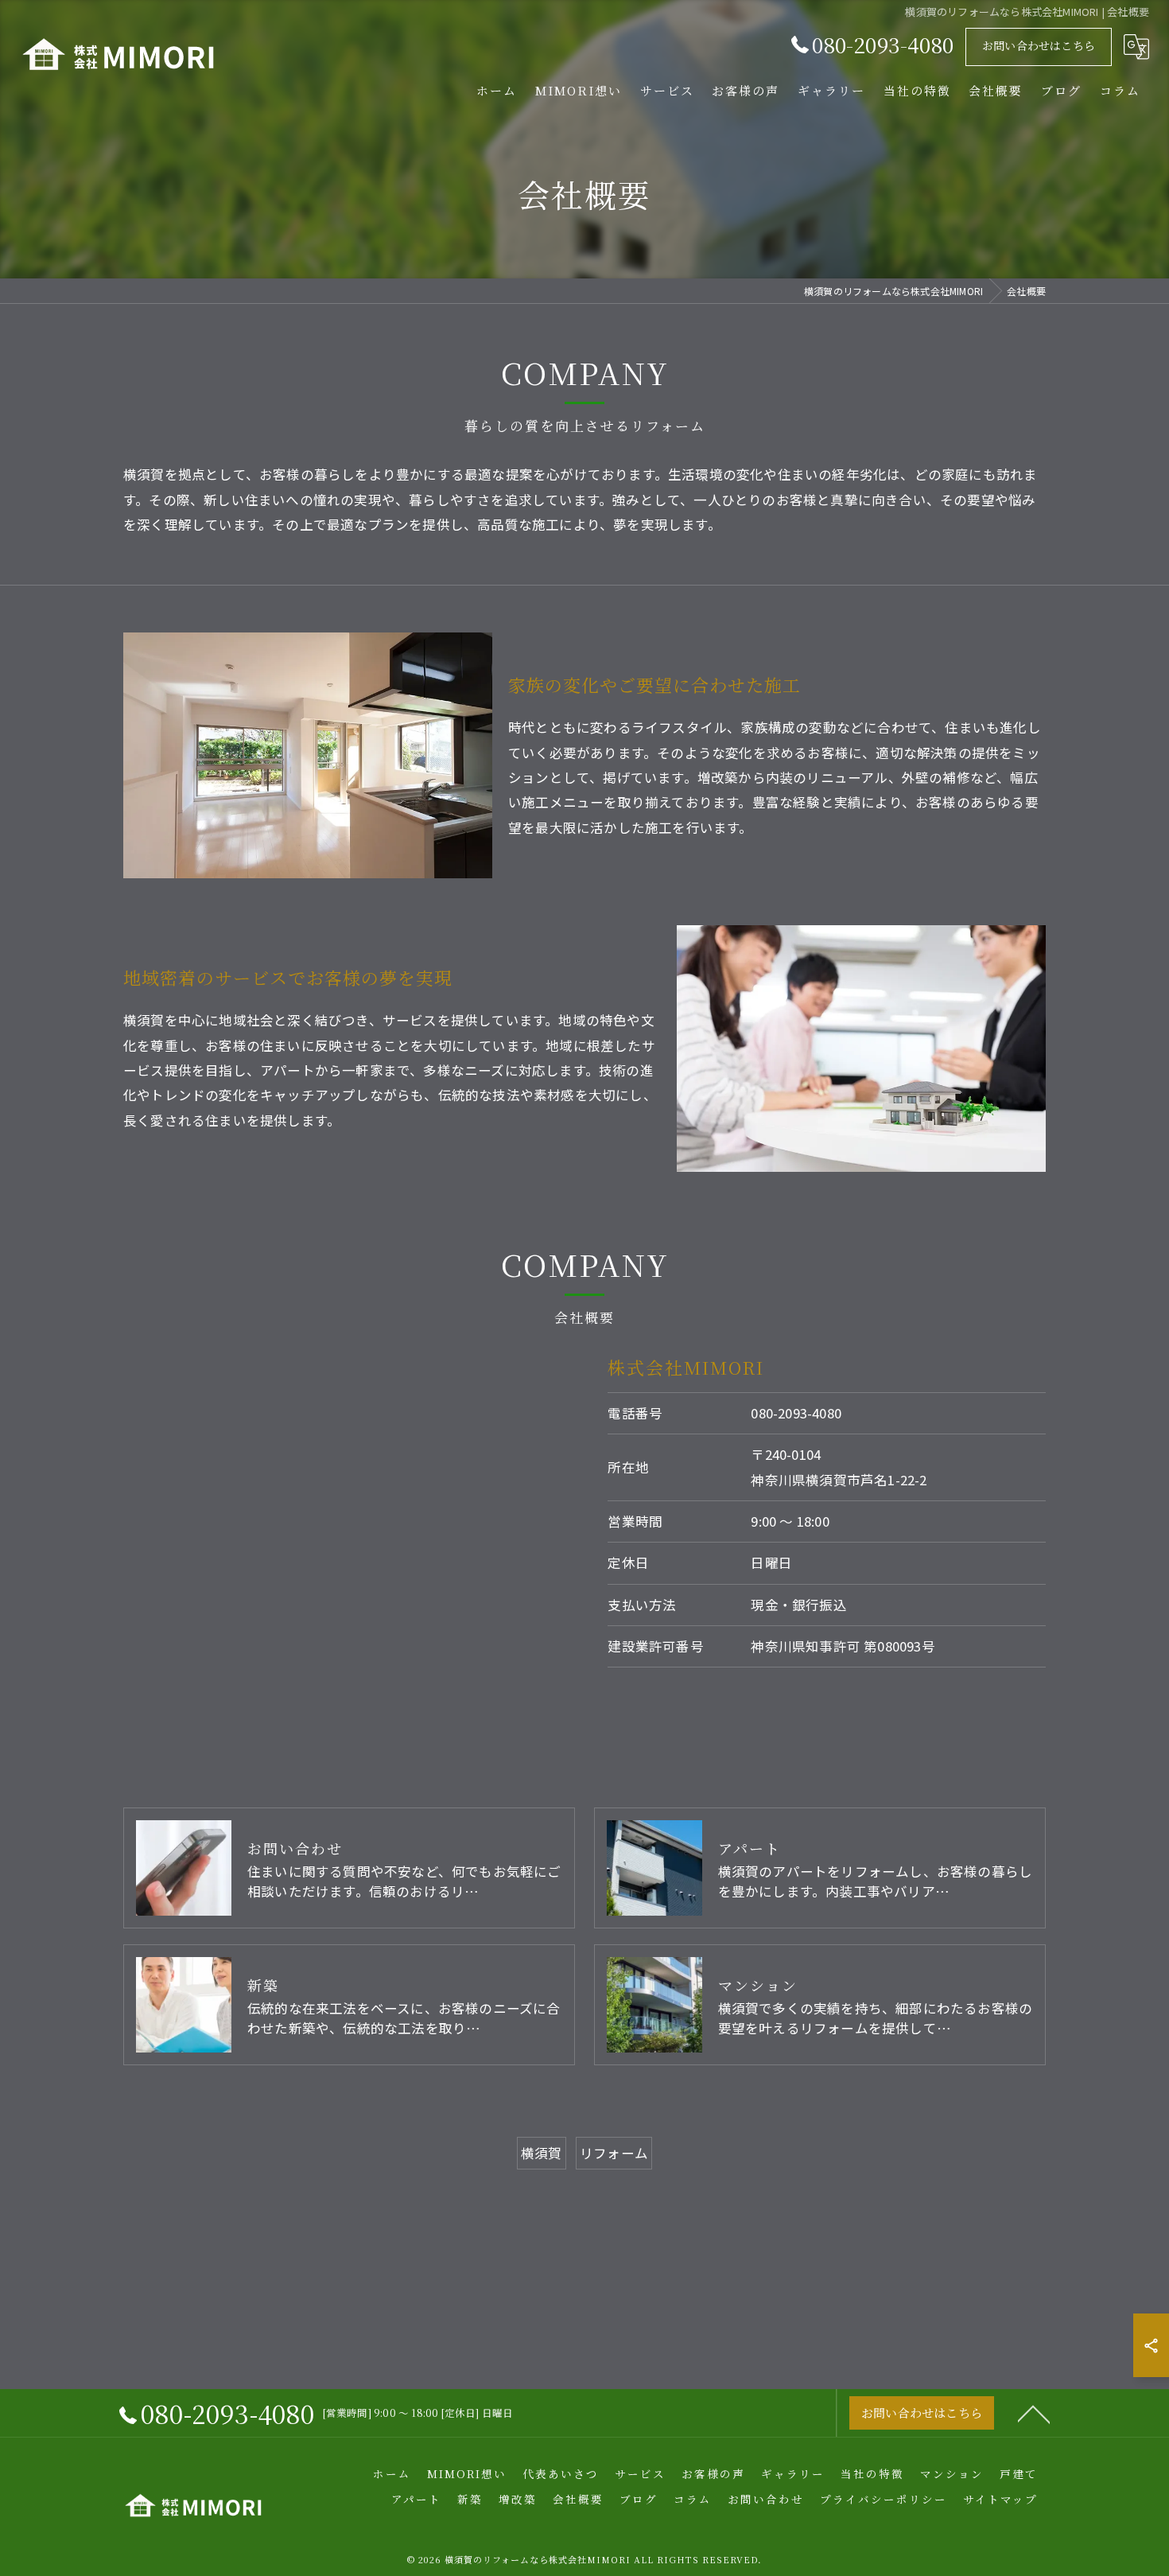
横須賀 (542, 2153)
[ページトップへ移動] (1034, 2413)
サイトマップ (1000, 2499)
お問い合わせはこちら (1039, 45)
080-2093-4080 (796, 1413)
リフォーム (614, 2153)
